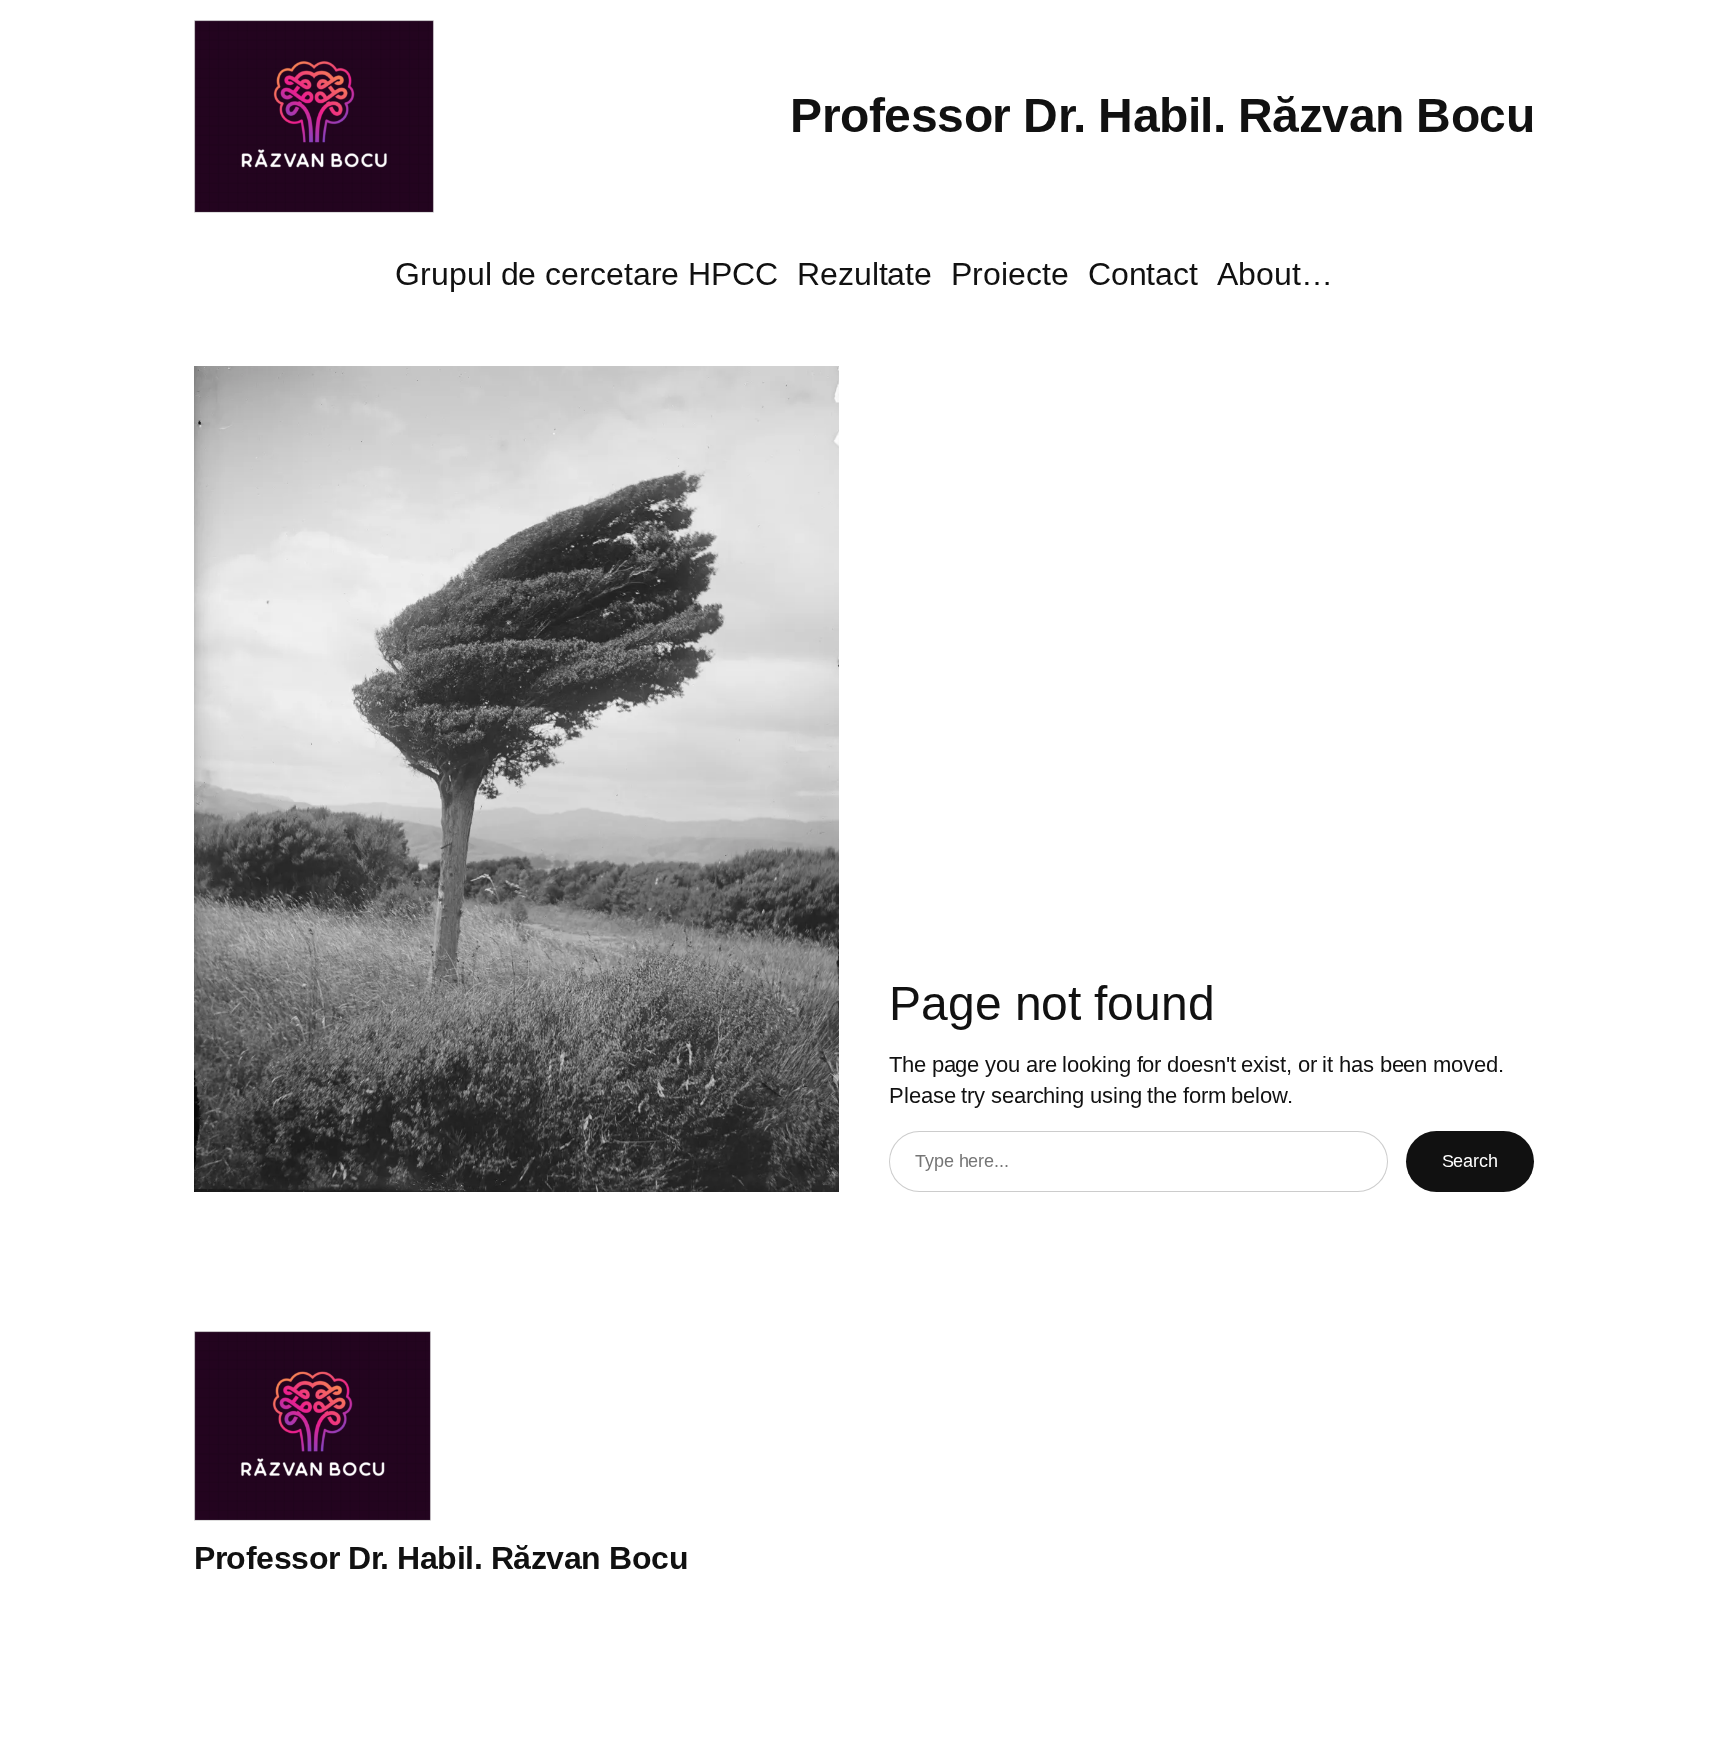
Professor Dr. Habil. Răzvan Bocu (1162, 115)
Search (1470, 1161)
